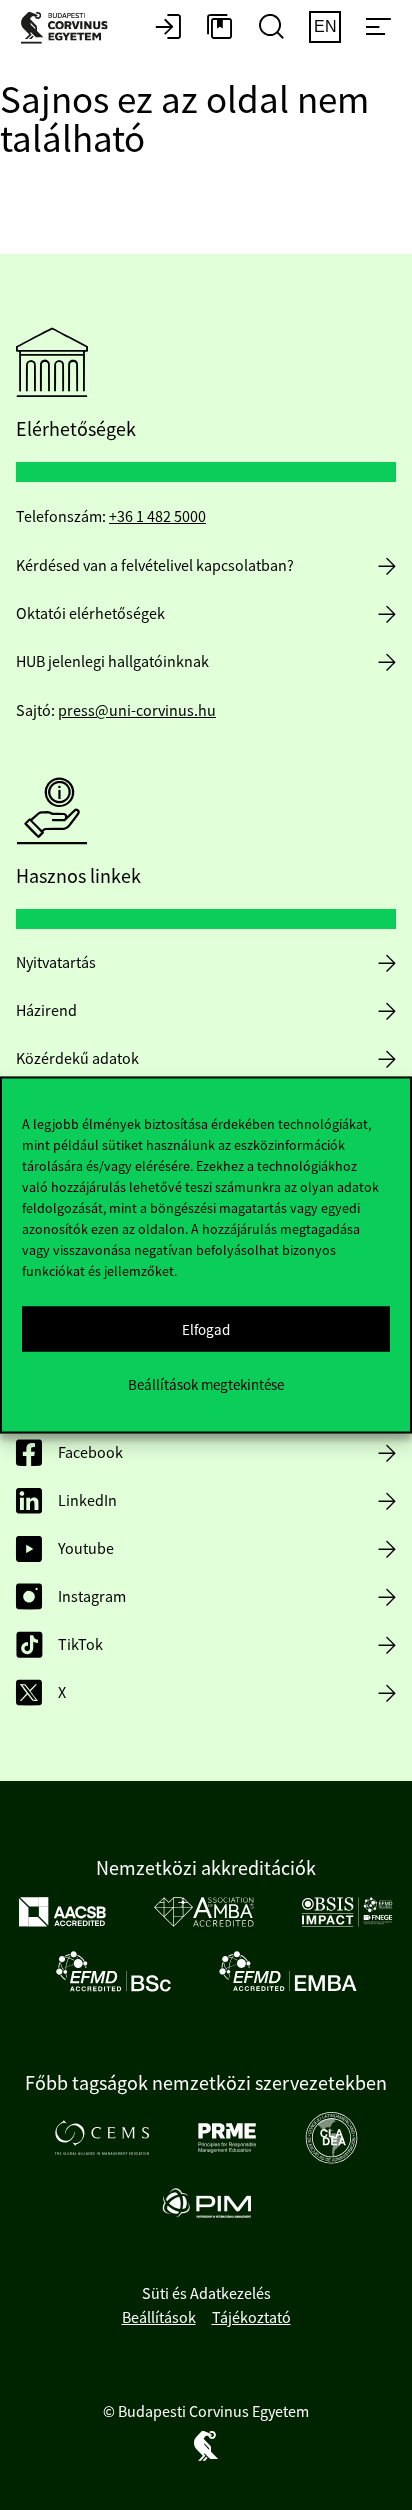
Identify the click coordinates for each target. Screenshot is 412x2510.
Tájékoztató (251, 2318)
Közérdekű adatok (77, 1059)
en (325, 26)
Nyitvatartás (56, 963)
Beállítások (159, 2318)
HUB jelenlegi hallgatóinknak (112, 662)
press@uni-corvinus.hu (137, 711)
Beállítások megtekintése (206, 1383)
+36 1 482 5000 (157, 517)
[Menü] (378, 28)
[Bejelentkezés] (168, 28)
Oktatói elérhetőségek (90, 614)
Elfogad (206, 1328)
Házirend (46, 1011)
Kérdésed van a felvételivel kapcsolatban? (155, 566)
